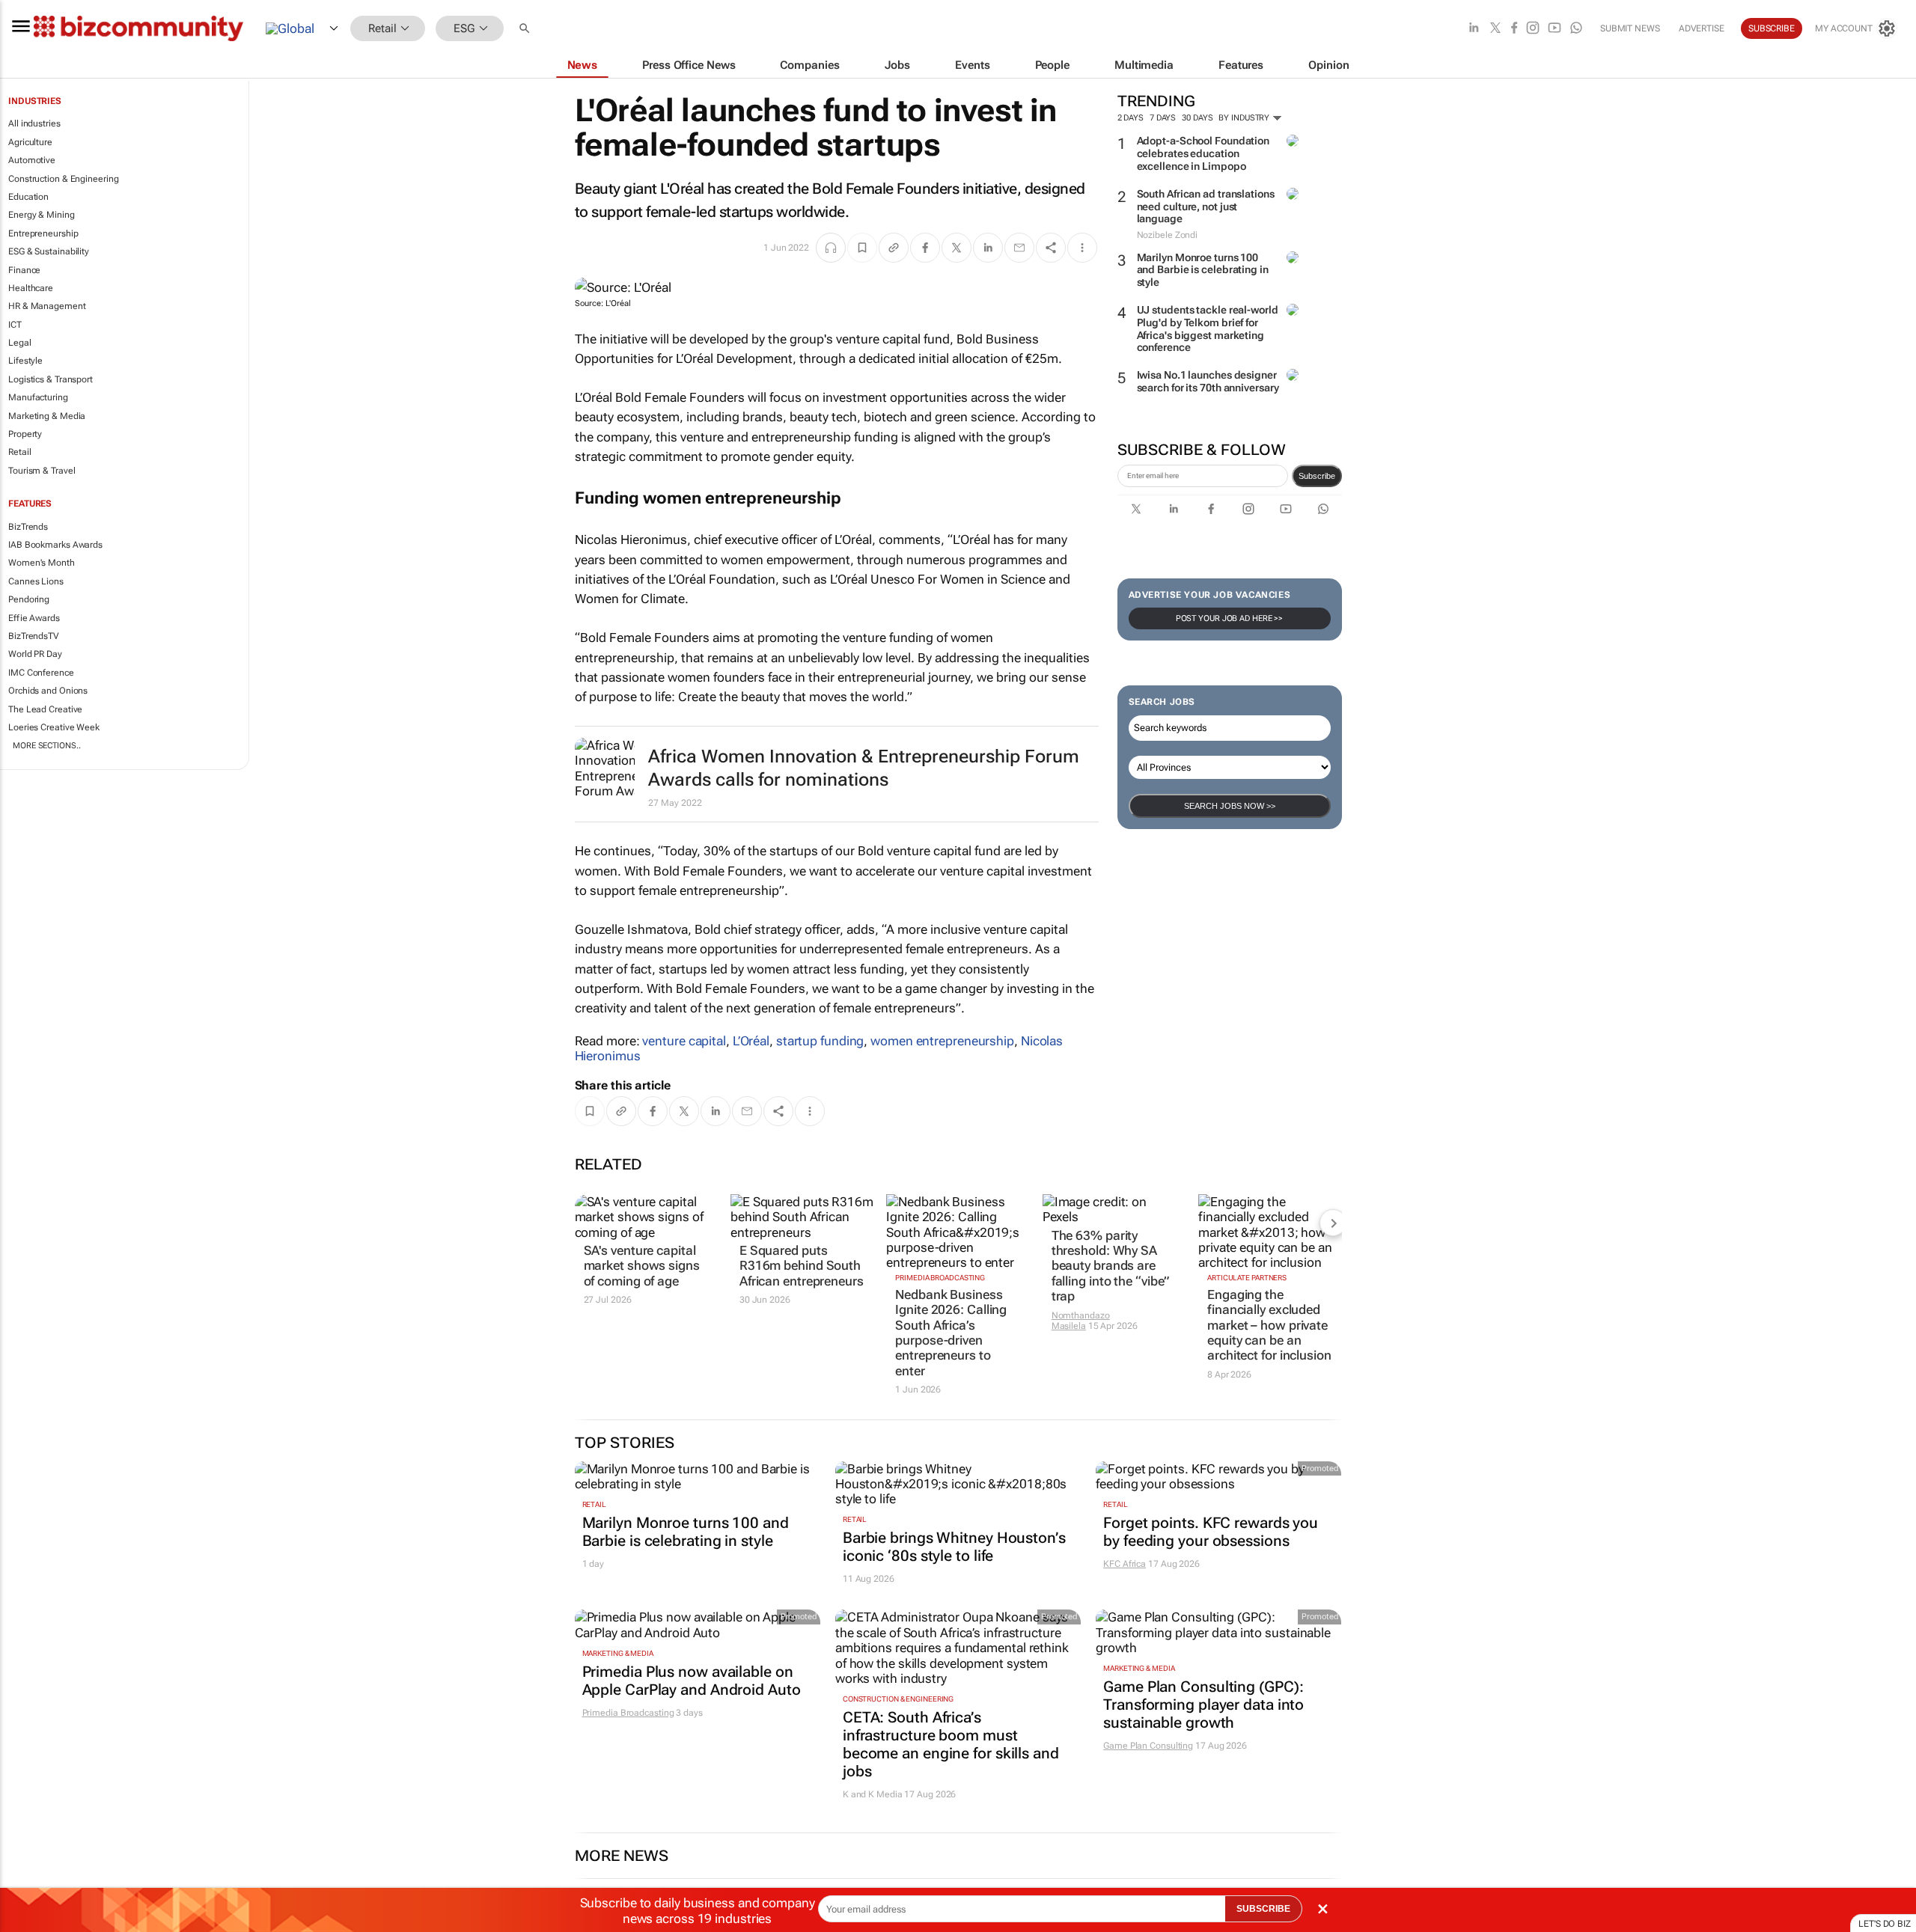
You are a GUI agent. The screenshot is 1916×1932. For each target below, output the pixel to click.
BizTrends (28, 527)
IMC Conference (41, 673)
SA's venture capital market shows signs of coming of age (642, 1266)
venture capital (684, 1041)
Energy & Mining (42, 215)
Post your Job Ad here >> (1230, 618)
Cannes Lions (36, 581)
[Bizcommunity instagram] (1533, 29)
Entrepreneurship (43, 233)
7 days (1163, 118)
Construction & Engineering (63, 179)
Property (25, 434)
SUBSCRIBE (1263, 1909)
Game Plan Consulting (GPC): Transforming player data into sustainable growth (1203, 1705)
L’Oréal (751, 1041)
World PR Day (35, 654)
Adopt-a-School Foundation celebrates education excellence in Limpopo (1203, 153)
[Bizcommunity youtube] (1555, 29)
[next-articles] (1333, 1223)
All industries (34, 123)
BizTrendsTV (34, 636)
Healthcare (31, 288)
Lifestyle (25, 361)
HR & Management (47, 306)
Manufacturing (38, 397)
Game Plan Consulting (1148, 1746)
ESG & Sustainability (49, 251)
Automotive (32, 160)
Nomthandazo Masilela (1081, 1321)
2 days (1131, 118)
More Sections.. (47, 746)
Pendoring (29, 599)
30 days (1197, 118)
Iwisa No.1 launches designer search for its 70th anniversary (1208, 381)
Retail (19, 452)
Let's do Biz (1885, 1924)
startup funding (820, 1041)
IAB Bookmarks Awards (55, 545)
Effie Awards (34, 618)
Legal (20, 343)
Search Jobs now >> (1230, 806)
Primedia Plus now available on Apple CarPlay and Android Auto (692, 1681)
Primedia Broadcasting (940, 1278)
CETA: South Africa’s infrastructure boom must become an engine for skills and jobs (951, 1744)
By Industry (1245, 118)
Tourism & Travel (42, 471)
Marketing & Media (47, 416)
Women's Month (42, 563)
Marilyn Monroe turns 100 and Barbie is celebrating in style (1203, 270)
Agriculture (30, 142)
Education (28, 197)
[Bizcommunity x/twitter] (1495, 29)
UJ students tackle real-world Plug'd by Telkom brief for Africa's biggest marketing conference (1208, 328)
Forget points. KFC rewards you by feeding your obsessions (1211, 1532)
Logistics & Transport (51, 379)
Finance (24, 270)
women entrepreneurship (942, 1041)
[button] (526, 29)
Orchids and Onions (48, 691)
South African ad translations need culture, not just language (1206, 207)
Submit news (1630, 28)
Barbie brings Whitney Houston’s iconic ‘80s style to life (954, 1547)
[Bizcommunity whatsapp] (1576, 29)
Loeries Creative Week (54, 727)
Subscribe (1317, 476)
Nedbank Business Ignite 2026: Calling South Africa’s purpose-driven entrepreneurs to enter (951, 1333)
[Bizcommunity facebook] (1514, 29)
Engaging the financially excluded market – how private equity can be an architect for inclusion (1269, 1325)
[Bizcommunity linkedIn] (1474, 29)
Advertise (1702, 28)
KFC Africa (1125, 1564)
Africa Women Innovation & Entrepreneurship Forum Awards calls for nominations (864, 768)
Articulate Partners (1247, 1278)
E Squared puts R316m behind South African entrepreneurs (802, 1266)
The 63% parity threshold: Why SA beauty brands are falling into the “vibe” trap (1111, 1266)
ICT (15, 325)
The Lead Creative (45, 709)
